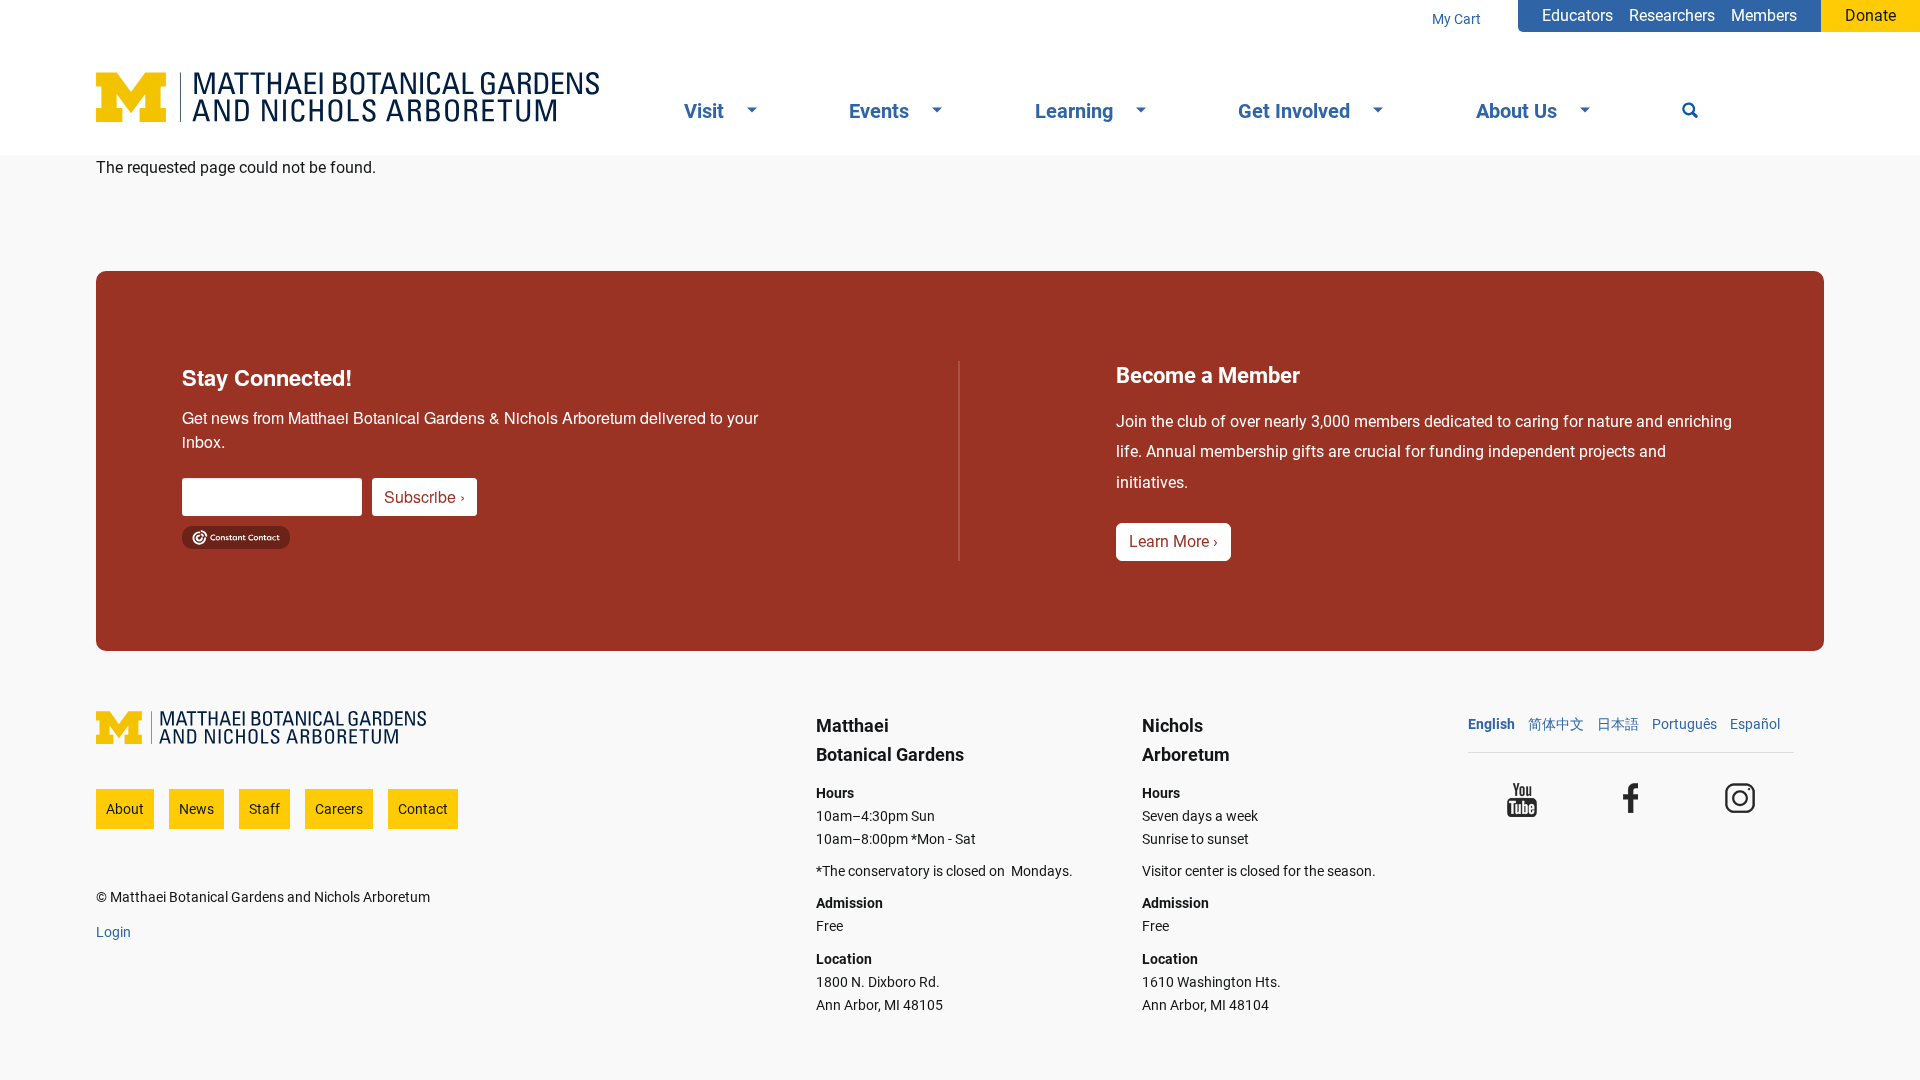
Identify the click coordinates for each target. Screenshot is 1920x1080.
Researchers (1672, 15)
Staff (264, 809)
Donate (1870, 15)
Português (1684, 724)
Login (113, 932)
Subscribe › (424, 496)
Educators (1577, 15)
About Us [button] (1516, 111)
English (1491, 724)
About (125, 809)
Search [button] (1690, 112)
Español (1755, 724)
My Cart (1456, 19)
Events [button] (879, 111)
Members (1764, 15)
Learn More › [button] (1173, 541)
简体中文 (1556, 724)
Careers (339, 809)
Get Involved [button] (1294, 111)
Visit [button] (704, 111)
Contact (423, 809)
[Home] (355, 97)
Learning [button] (1074, 111)
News (196, 809)
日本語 (1618, 724)
